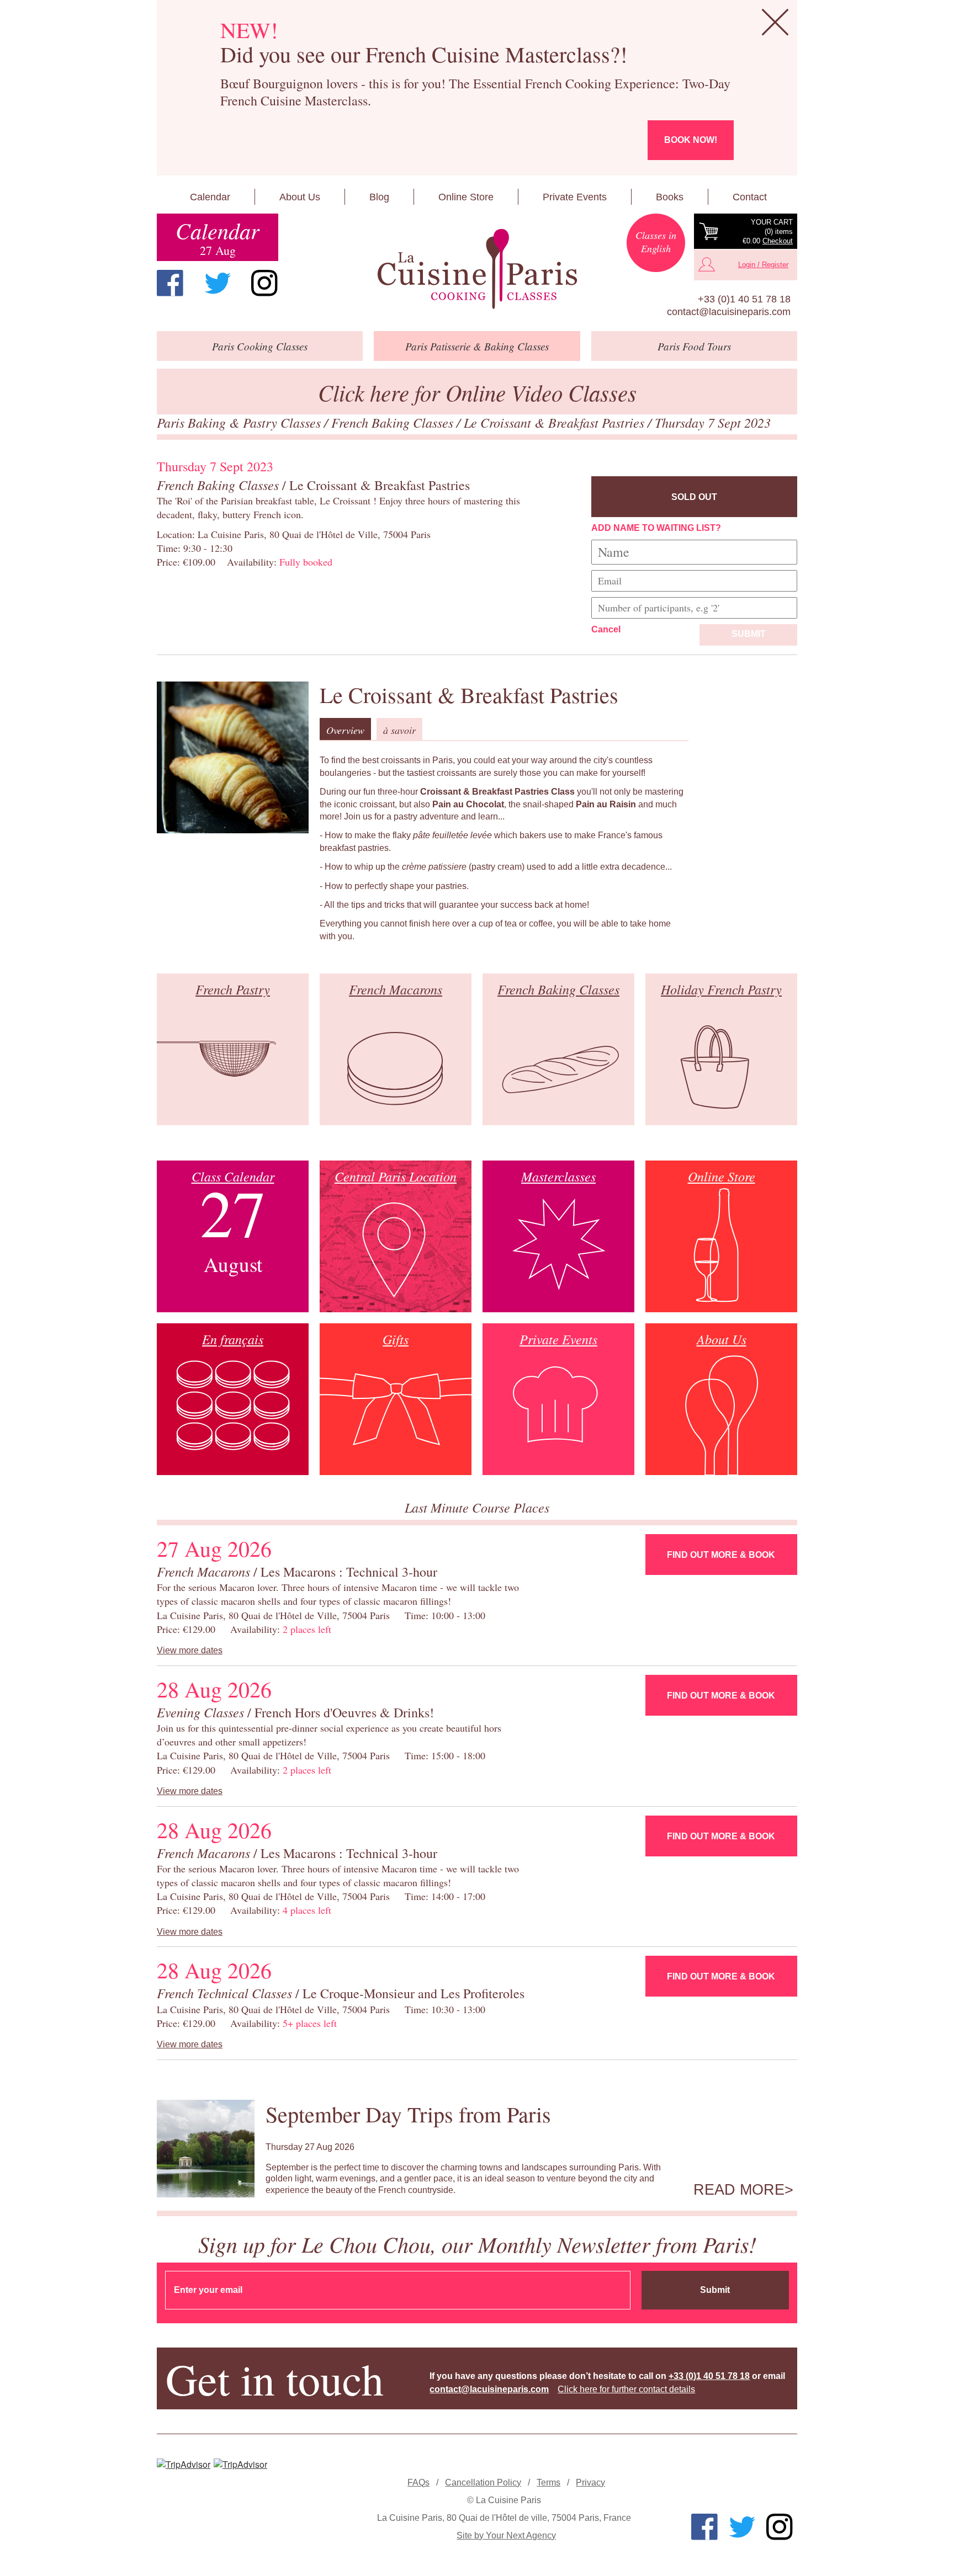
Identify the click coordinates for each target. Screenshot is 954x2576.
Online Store (466, 197)
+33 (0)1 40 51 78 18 (744, 299)
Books (670, 197)
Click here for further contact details (626, 2389)
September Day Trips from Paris (408, 2114)
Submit (749, 634)
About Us (300, 197)
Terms (548, 2482)
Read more (739, 2190)
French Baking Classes (394, 422)
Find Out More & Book (721, 1555)
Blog (379, 197)
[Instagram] (264, 283)
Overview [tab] (345, 730)
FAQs (418, 2482)
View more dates (190, 1650)
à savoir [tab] (399, 730)
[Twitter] (218, 283)
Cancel (606, 629)
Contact (750, 197)
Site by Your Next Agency (506, 2535)
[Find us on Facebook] (170, 283)
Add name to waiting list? (656, 528)
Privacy (590, 2482)
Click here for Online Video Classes (477, 392)
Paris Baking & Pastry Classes (240, 422)
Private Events (575, 197)
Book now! (691, 140)
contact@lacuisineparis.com (729, 312)
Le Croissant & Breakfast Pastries (556, 422)
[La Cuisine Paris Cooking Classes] (477, 269)
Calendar (210, 197)
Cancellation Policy (483, 2482)
